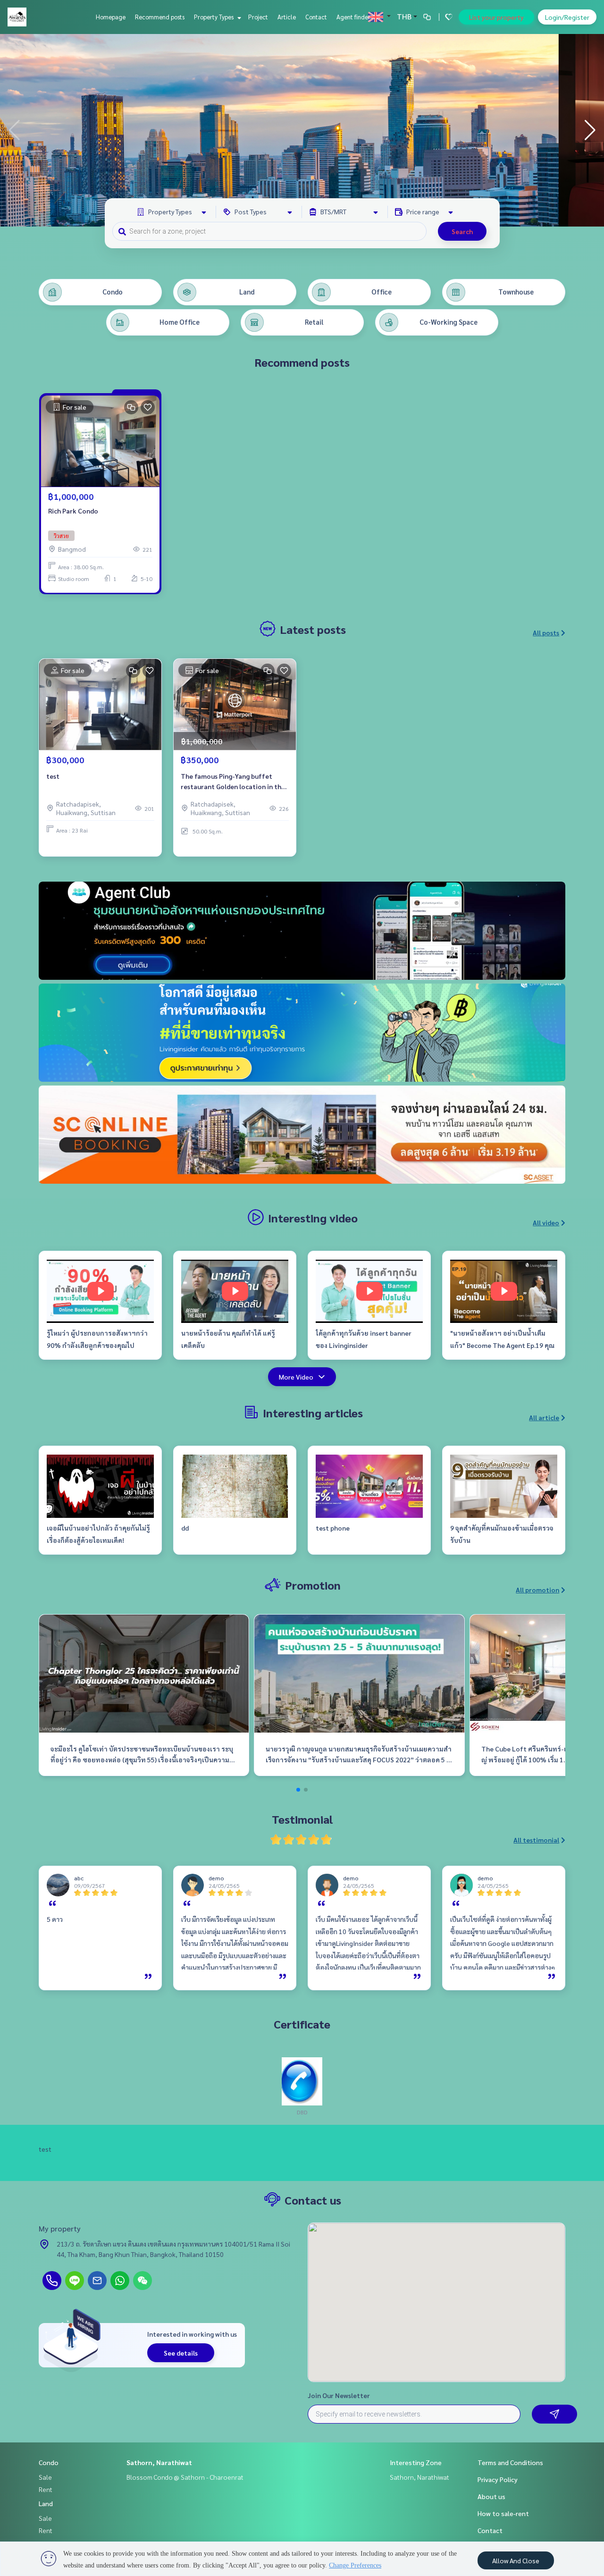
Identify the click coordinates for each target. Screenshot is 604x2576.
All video (546, 1222)
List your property (496, 17)
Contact (316, 17)
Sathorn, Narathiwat (159, 2462)
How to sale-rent (503, 2513)
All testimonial (536, 1840)
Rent (46, 2489)
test (53, 776)
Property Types (214, 17)
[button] (590, 130)
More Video (296, 1377)
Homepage (111, 17)
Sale (45, 2477)
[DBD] (302, 2080)
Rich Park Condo (73, 511)
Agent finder (353, 17)
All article (544, 1417)
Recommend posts (160, 17)
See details (181, 2353)
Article (287, 17)
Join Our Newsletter (339, 2395)
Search (462, 231)
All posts (546, 632)
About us (491, 2496)
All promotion (537, 1590)
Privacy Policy (498, 2479)
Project (258, 17)
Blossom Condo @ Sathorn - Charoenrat (185, 2477)
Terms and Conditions (510, 2462)
